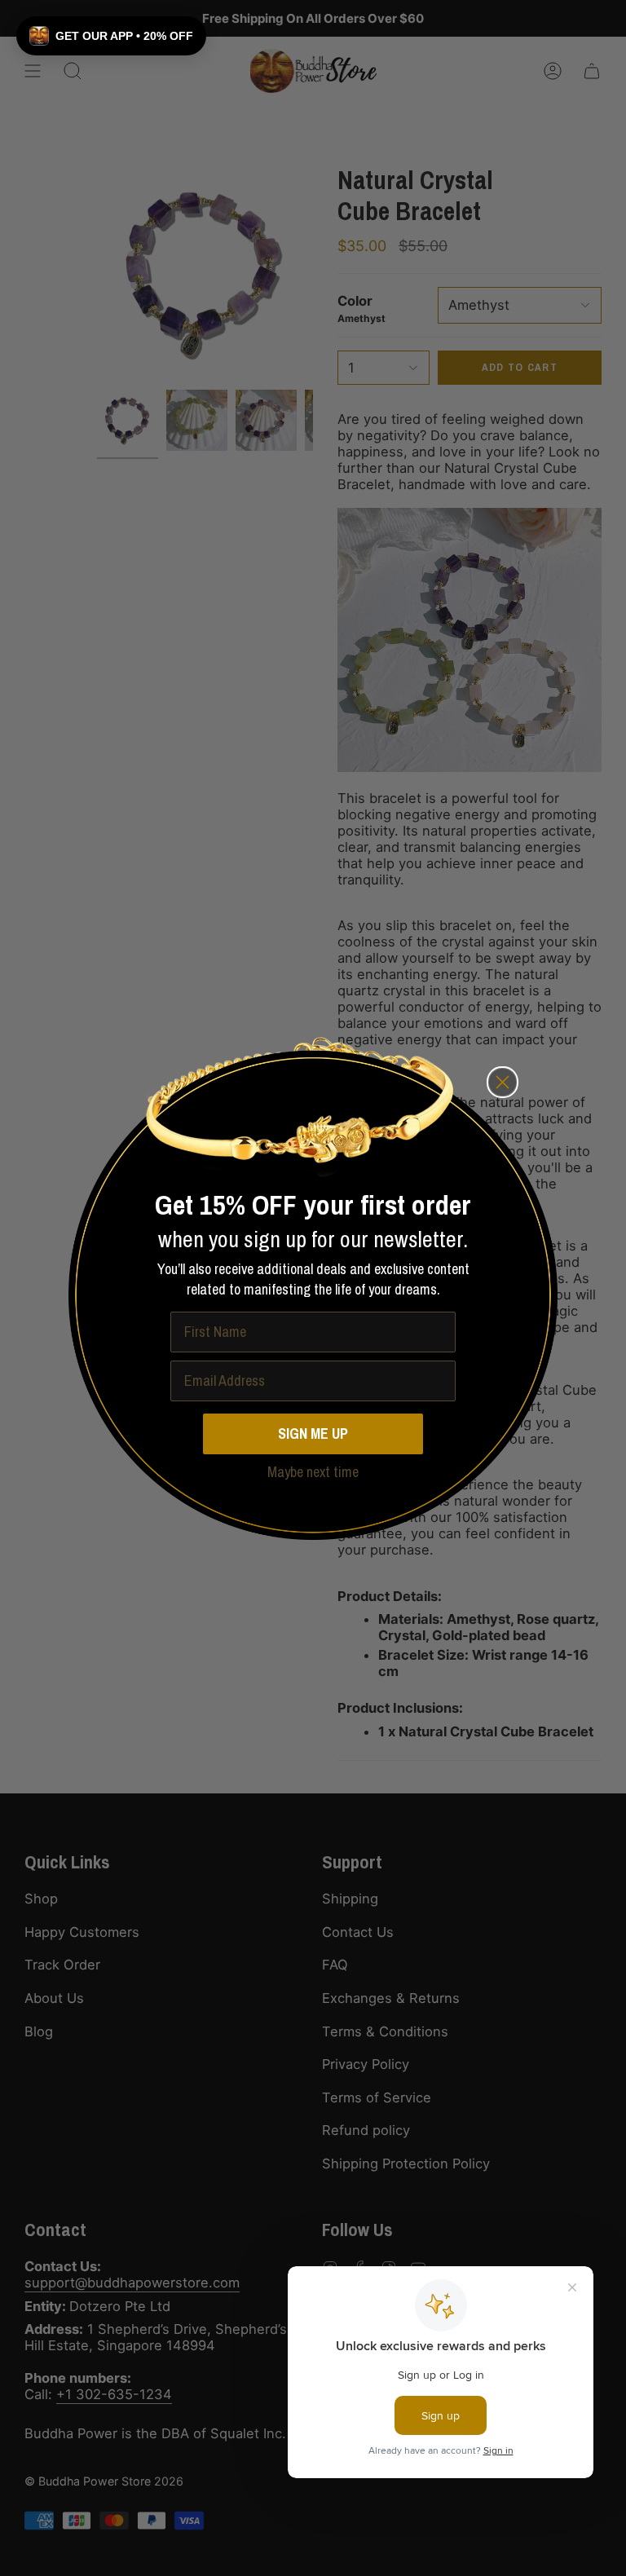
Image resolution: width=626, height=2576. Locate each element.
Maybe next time (313, 1473)
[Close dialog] (503, 1082)
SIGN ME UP (313, 1434)
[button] (111, 36)
